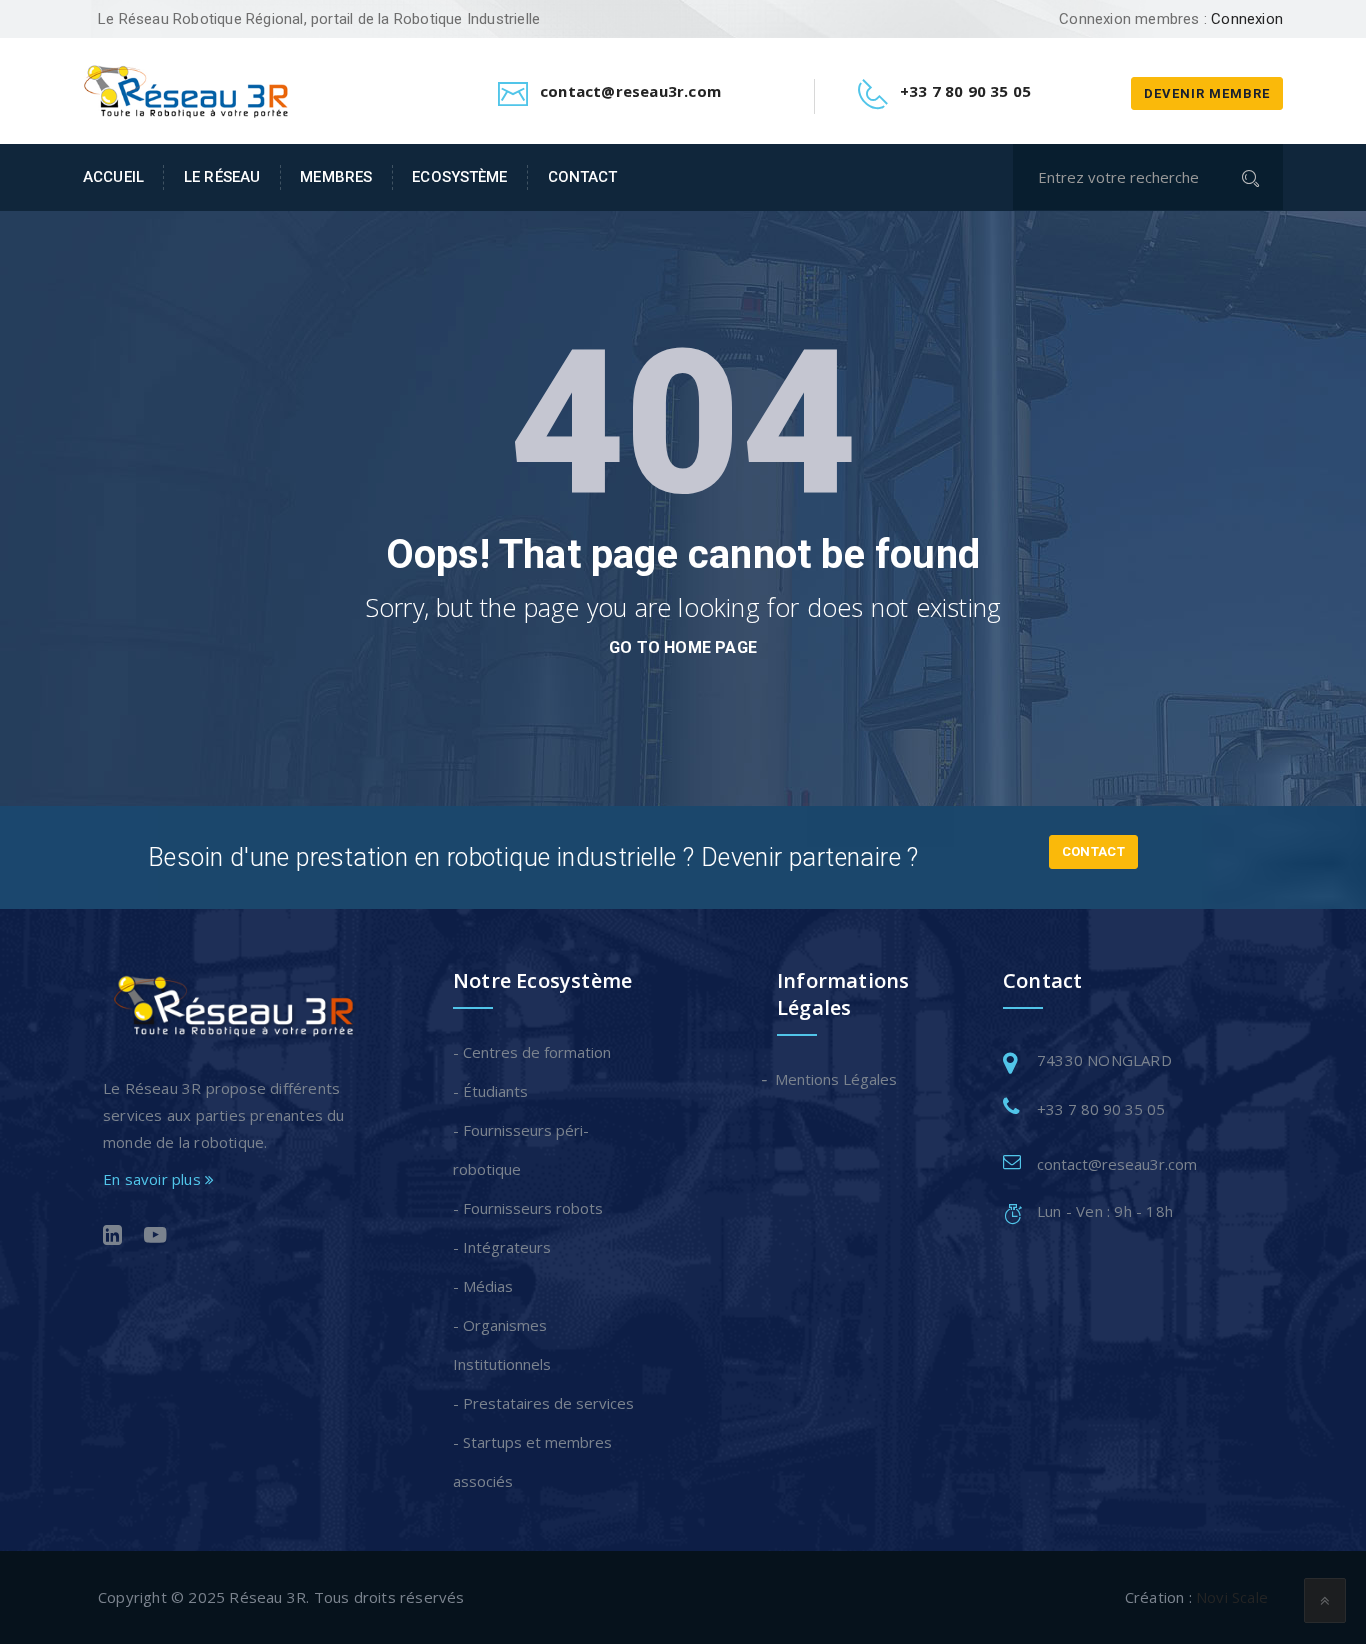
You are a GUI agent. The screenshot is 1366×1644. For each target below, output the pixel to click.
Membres (336, 177)
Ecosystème (459, 177)
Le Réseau (222, 177)
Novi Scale (1232, 1597)
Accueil (113, 177)
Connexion (1247, 19)
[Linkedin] (112, 1237)
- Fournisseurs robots (528, 1208)
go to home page (683, 647)
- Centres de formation (532, 1052)
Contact (582, 177)
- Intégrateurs (502, 1247)
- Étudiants (490, 1091)
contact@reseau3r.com (1117, 1164)
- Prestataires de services (543, 1403)
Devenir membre (1207, 93)
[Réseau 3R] (186, 89)
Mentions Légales (837, 1079)
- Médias (483, 1286)
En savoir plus (154, 1179)
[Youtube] (155, 1237)
